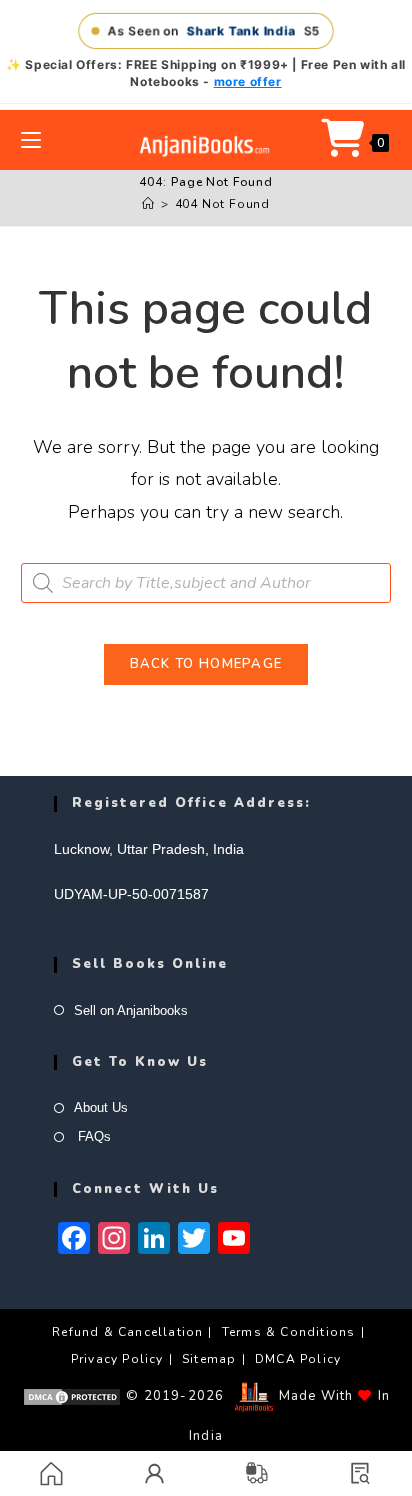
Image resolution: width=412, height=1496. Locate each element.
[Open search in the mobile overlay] (206, 583)
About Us (101, 1107)
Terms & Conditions (289, 1332)
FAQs (92, 1136)
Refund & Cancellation (127, 1332)
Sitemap (209, 1359)
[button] (360, 1473)
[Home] (148, 204)
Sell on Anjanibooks (131, 1010)
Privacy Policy (117, 1359)
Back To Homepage (206, 664)
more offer (248, 81)
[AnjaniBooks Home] (206, 145)
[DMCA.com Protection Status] (72, 1396)
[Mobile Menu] (31, 140)
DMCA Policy (298, 1359)
